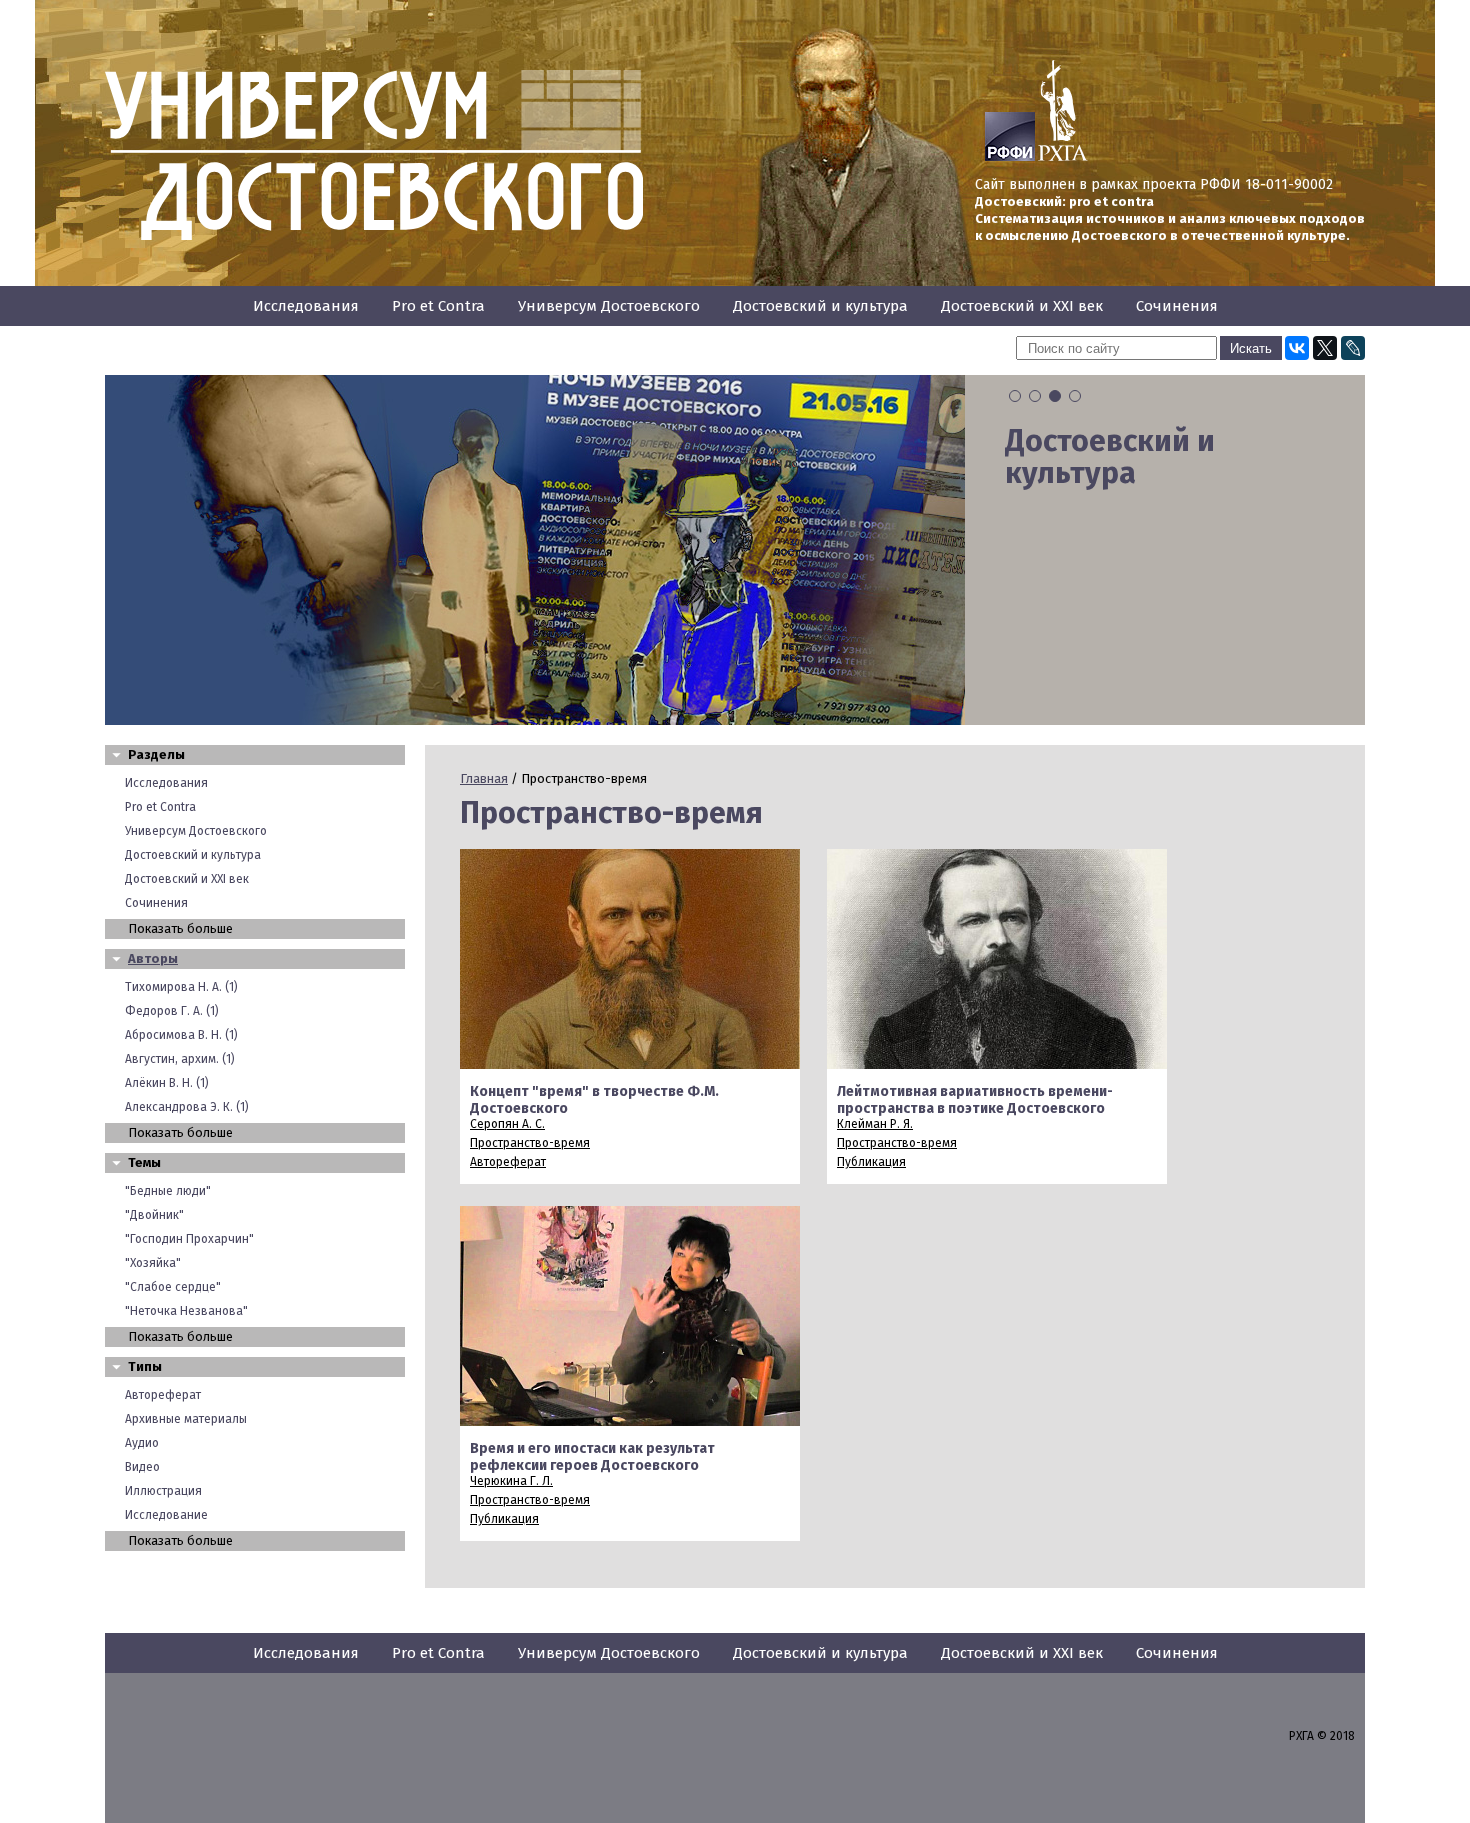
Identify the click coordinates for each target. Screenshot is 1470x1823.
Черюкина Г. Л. (511, 1481)
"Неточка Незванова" (186, 1311)
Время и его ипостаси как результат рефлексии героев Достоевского (592, 1457)
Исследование (166, 1515)
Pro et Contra (438, 306)
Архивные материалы (186, 1419)
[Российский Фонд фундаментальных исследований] (1010, 157)
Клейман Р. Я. (875, 1124)
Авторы (153, 958)
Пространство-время (530, 1143)
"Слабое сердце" (173, 1287)
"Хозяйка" (153, 1263)
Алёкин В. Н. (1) (167, 1083)
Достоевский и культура (820, 306)
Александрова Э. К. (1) (187, 1107)
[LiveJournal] (1353, 348)
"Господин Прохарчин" (189, 1239)
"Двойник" (154, 1215)
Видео (142, 1467)
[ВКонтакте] (1297, 348)
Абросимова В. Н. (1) (181, 1035)
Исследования (306, 306)
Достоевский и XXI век (1022, 306)
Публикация (871, 1162)
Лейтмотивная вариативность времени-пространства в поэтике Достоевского (975, 1100)
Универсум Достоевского (609, 306)
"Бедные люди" (168, 1191)
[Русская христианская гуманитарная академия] (1063, 157)
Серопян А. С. (507, 1124)
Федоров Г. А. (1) (172, 1011)
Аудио (142, 1443)
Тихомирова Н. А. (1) (181, 987)
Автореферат (163, 1395)
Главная (484, 778)
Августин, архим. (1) (180, 1059)
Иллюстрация (163, 1491)
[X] (1325, 348)
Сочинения (1177, 306)
